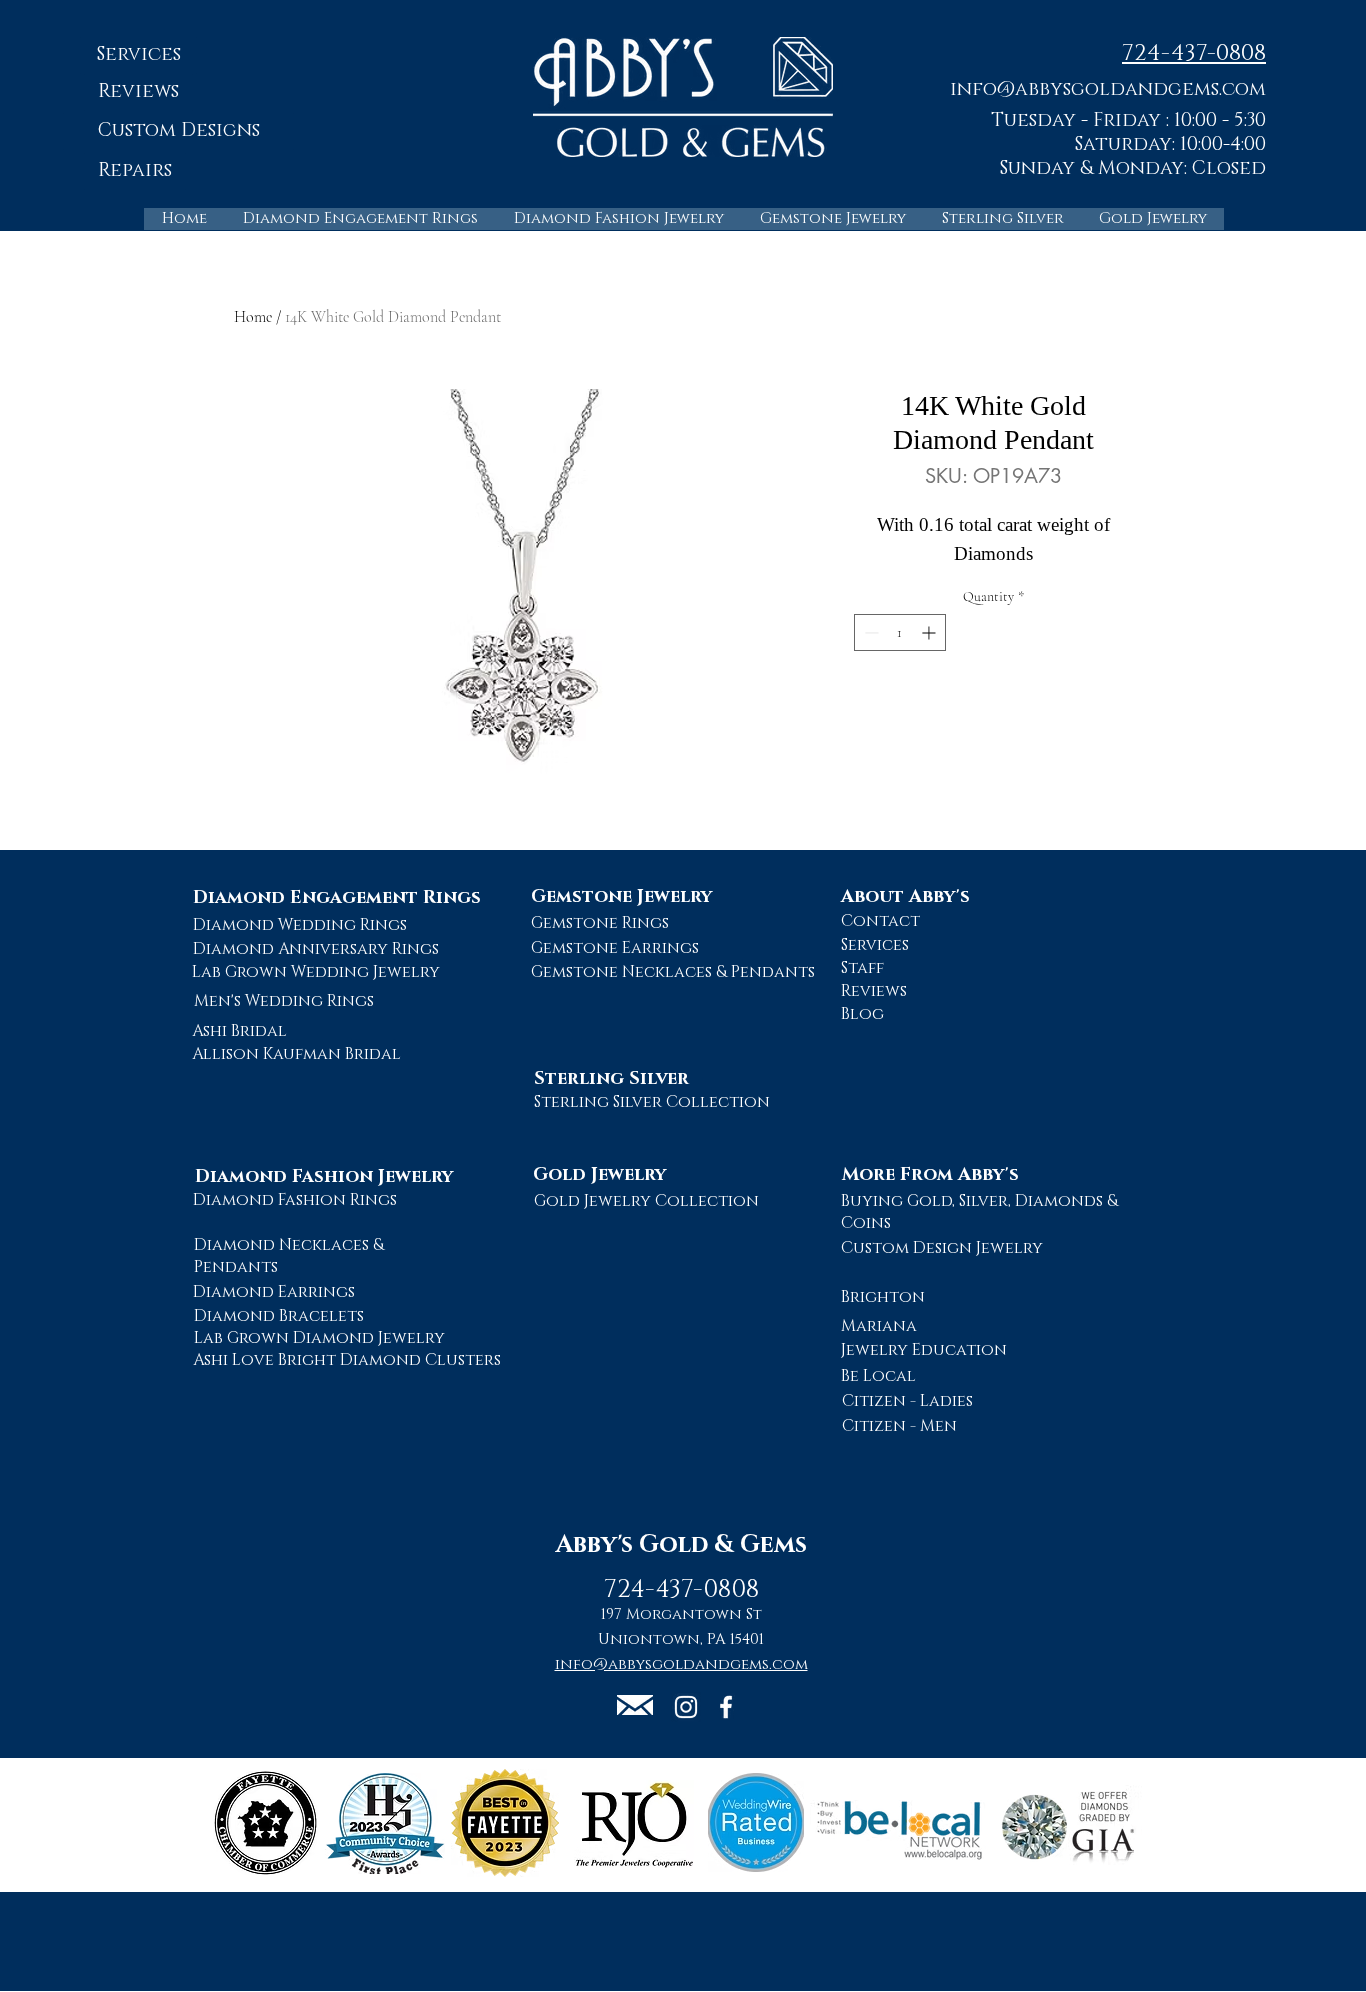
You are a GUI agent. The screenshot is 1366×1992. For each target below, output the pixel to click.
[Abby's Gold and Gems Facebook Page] (726, 1707)
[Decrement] (869, 632)
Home (253, 317)
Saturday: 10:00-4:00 (1170, 144)
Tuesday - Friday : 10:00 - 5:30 (1128, 120)
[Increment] (930, 632)
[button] (1108, 88)
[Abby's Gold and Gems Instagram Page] (686, 1707)
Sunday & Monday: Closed (1133, 168)
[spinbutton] (900, 632)
